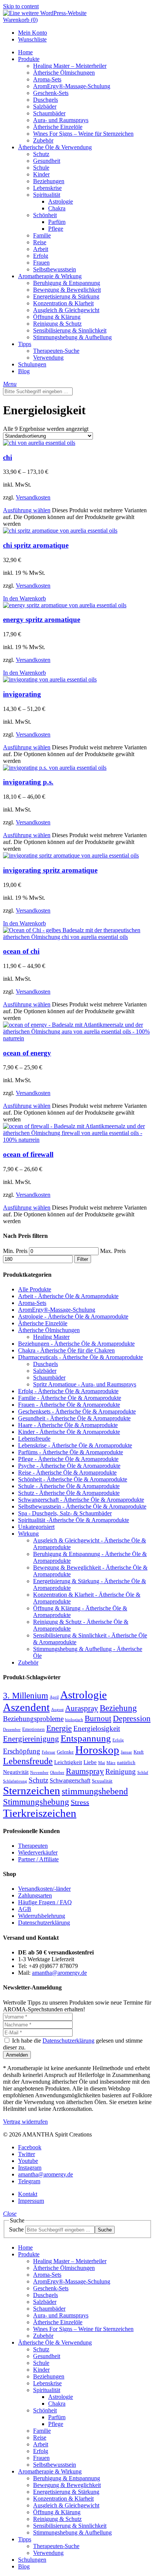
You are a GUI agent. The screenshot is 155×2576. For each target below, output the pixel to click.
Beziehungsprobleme (33, 1719)
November (39, 1773)
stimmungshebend (95, 1791)
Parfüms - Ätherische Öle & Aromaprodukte (71, 1452)
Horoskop (97, 1750)
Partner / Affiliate (38, 1859)
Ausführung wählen (27, 510)
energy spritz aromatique (42, 619)
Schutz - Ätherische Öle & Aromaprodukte (69, 1493)
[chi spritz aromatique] (60, 531)
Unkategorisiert (36, 1527)
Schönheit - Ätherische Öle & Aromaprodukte (73, 1479)
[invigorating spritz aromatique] (71, 855)
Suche (16, 2229)
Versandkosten (33, 497)
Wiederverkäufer (38, 1852)
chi (8, 457)
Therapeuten (33, 1846)
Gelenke (65, 1752)
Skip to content (21, 6)
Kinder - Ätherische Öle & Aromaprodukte (69, 1432)
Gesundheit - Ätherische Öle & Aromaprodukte (74, 1418)
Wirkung (28, 1534)
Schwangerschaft (70, 1780)
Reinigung (121, 1771)
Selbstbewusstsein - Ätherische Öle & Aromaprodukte (82, 1506)
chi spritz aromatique (36, 545)
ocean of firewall (28, 1154)
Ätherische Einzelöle (43, 1323)
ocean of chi (21, 951)
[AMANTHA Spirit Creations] (45, 13)
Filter (83, 1259)
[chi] (39, 443)
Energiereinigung (31, 1739)
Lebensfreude (34, 1439)
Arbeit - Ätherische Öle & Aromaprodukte (68, 1296)
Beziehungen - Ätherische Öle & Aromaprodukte (76, 1344)
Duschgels (46, 1364)
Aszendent (26, 1707)
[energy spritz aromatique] (65, 605)
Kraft (139, 1752)
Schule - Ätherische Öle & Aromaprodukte (69, 1486)
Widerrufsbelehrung (42, 1916)
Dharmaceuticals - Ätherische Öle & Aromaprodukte (81, 1357)
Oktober (57, 1773)
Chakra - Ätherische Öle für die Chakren (66, 1350)
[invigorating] (50, 679)
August (57, 1710)
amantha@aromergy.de (59, 1973)
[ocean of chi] (77, 937)
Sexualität (102, 1781)
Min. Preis (15, 1251)
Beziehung (118, 1708)
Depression (132, 1718)
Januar (126, 1752)
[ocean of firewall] (77, 1140)
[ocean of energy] (77, 1038)
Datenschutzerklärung (44, 1923)
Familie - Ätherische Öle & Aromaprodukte (70, 1398)
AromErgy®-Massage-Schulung (57, 1310)
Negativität (16, 1772)
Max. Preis (113, 1251)
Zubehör (28, 1662)
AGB (25, 1909)
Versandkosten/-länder (44, 1889)
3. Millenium (26, 1695)
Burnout (98, 1718)
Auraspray (82, 1708)
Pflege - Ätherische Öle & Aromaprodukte (68, 1459)
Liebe (90, 1762)
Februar (49, 1752)
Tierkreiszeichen (40, 1813)
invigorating (22, 694)
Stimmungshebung (36, 1802)
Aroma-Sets (32, 1303)
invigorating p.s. (28, 782)
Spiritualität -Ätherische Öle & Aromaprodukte (74, 1520)
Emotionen (33, 1729)
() (20, 20)
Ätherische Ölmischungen (49, 1330)
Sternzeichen (32, 1790)
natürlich (126, 1763)
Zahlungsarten (35, 1895)
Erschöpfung (22, 1751)
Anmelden (17, 2055)
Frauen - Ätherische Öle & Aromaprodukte (69, 1405)
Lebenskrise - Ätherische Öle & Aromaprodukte (75, 1445)
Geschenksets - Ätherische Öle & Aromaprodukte (77, 1411)
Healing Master (51, 1337)
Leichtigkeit (68, 1762)
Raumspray (85, 1771)
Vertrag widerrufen (25, 2122)
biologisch (74, 1720)
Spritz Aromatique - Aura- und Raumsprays (85, 1384)
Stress (80, 1802)
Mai (102, 1763)
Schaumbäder (49, 1378)
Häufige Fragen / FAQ (45, 1902)
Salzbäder (45, 1371)
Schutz (38, 1780)
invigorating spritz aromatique (50, 870)
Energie (59, 1728)
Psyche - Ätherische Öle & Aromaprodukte (69, 1466)
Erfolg (118, 1740)
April (54, 1697)
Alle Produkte (35, 1289)
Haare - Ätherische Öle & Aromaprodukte (68, 1425)
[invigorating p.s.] (55, 768)
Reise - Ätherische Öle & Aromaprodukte (67, 1473)
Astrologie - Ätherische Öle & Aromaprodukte (73, 1316)
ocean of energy (27, 1053)
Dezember (12, 1730)
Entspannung (86, 1738)
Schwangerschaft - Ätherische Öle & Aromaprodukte (81, 1500)
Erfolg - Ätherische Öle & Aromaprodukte (68, 1391)
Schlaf (143, 1773)
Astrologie (84, 1695)
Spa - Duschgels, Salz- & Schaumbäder (65, 1513)
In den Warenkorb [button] (24, 598)
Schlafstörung (15, 1781)
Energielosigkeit (97, 1728)
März (111, 1763)
